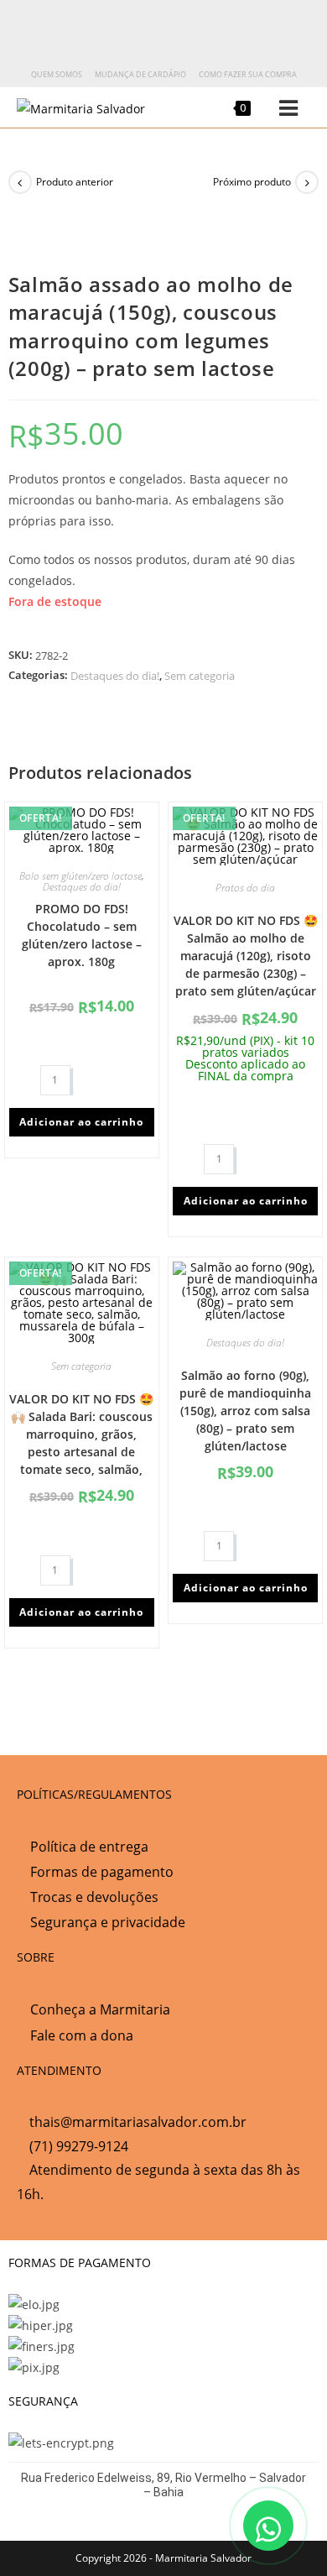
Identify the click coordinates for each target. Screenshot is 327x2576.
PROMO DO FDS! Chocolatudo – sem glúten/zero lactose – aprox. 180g (82, 935)
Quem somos (57, 74)
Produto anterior (75, 182)
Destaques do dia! (115, 676)
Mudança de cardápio (140, 74)
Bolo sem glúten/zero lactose (80, 876)
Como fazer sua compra (248, 74)
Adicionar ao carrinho (81, 1122)
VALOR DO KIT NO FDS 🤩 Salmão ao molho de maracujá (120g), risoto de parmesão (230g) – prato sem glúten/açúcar (246, 956)
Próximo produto (252, 182)
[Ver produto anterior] (20, 182)
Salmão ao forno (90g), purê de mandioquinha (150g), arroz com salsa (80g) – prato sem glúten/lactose (245, 1411)
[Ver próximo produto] (307, 182)
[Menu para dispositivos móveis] (276, 108)
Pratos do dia (245, 888)
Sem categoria (200, 676)
